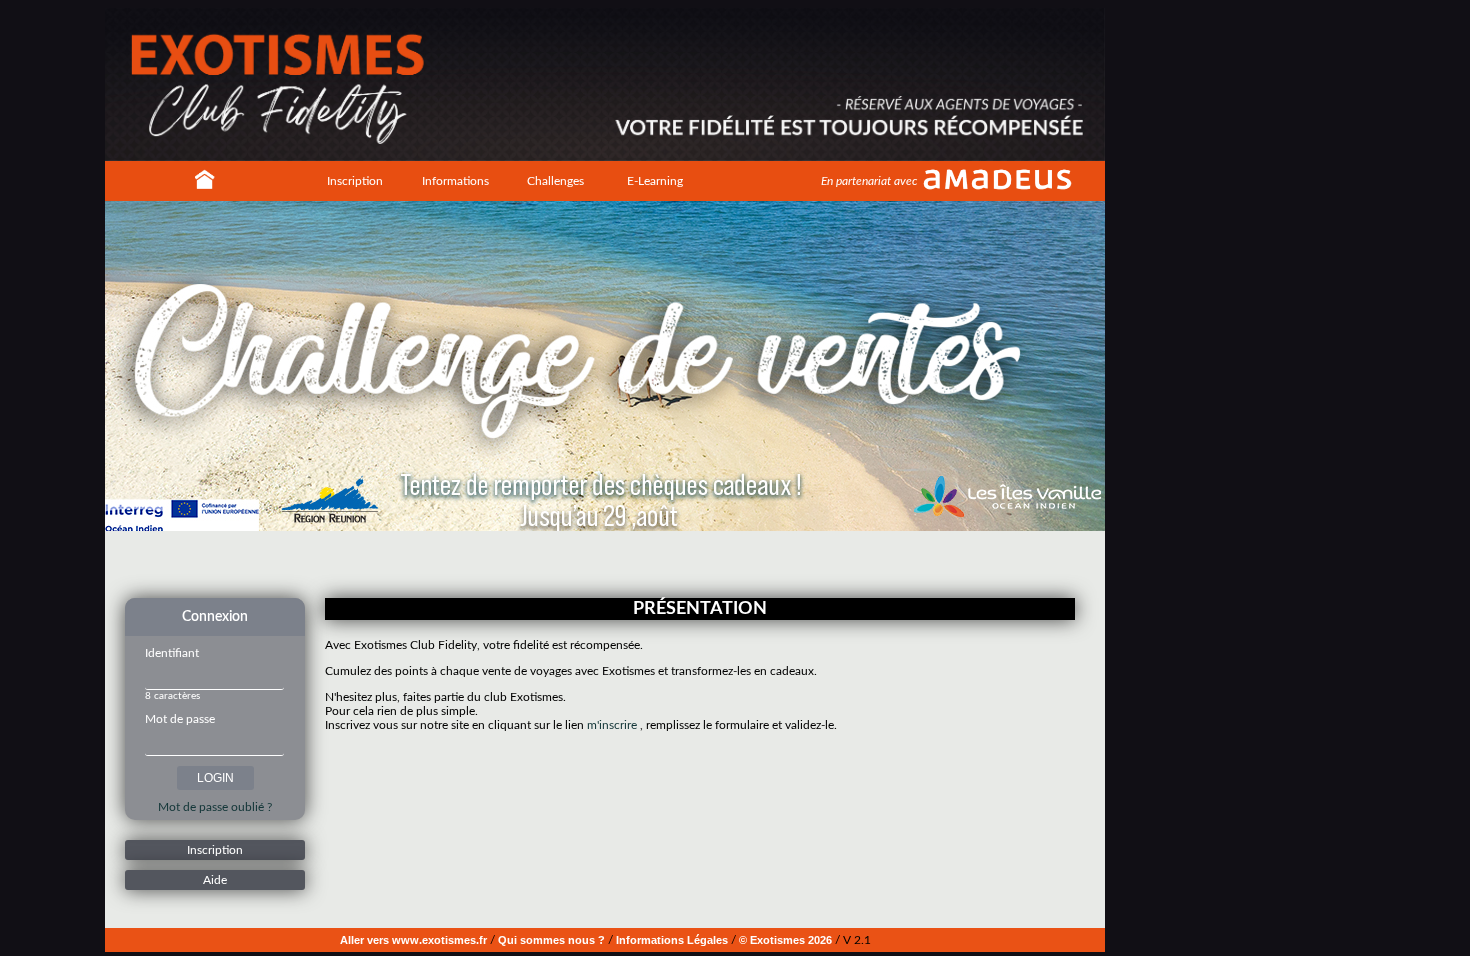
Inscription (355, 181)
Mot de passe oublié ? (215, 807)
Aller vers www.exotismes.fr (413, 940)
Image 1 (580, 563)
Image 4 (625, 563)
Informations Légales (672, 940)
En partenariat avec (869, 181)
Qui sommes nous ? (551, 940)
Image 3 (610, 563)
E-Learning (655, 181)
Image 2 (595, 563)
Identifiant (172, 653)
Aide (215, 880)
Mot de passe (180, 719)
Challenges (555, 181)
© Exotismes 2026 (785, 940)
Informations (455, 181)
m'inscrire (612, 725)
